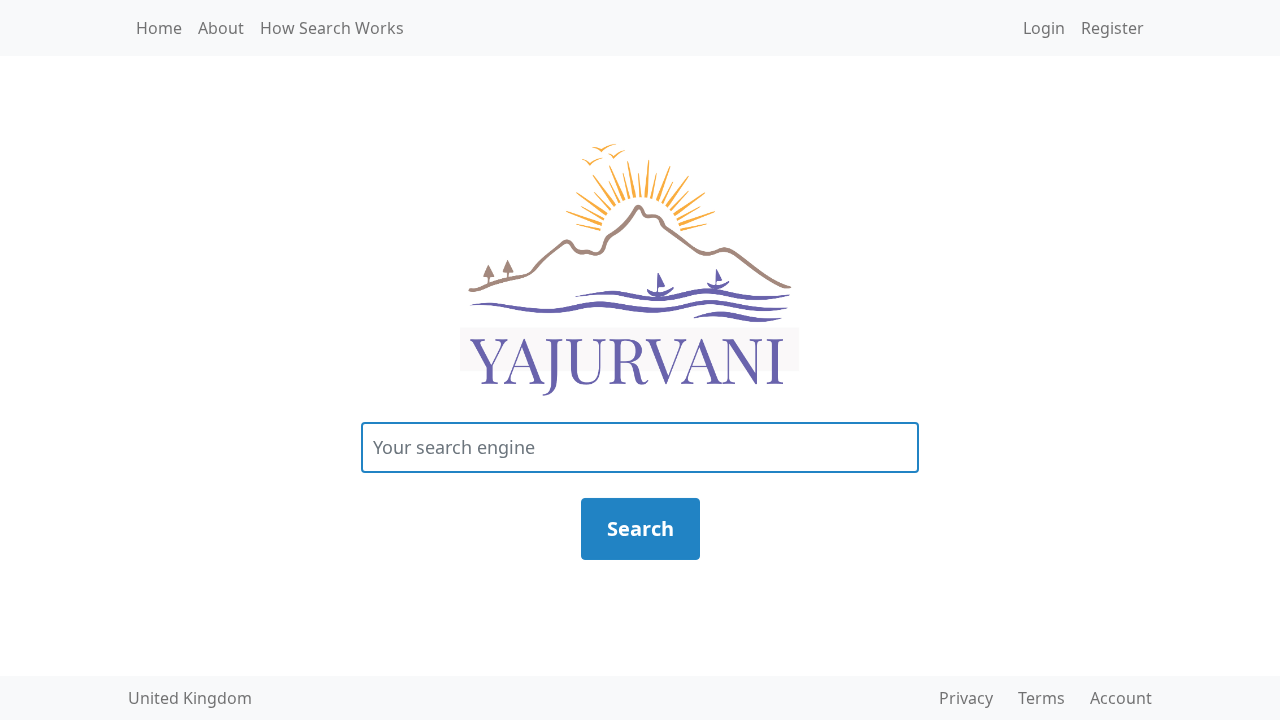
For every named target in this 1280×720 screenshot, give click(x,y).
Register (1112, 28)
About (221, 28)
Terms (1041, 698)
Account (1121, 698)
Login (1044, 28)
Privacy (966, 698)
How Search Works (332, 28)
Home (159, 28)
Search (640, 528)
